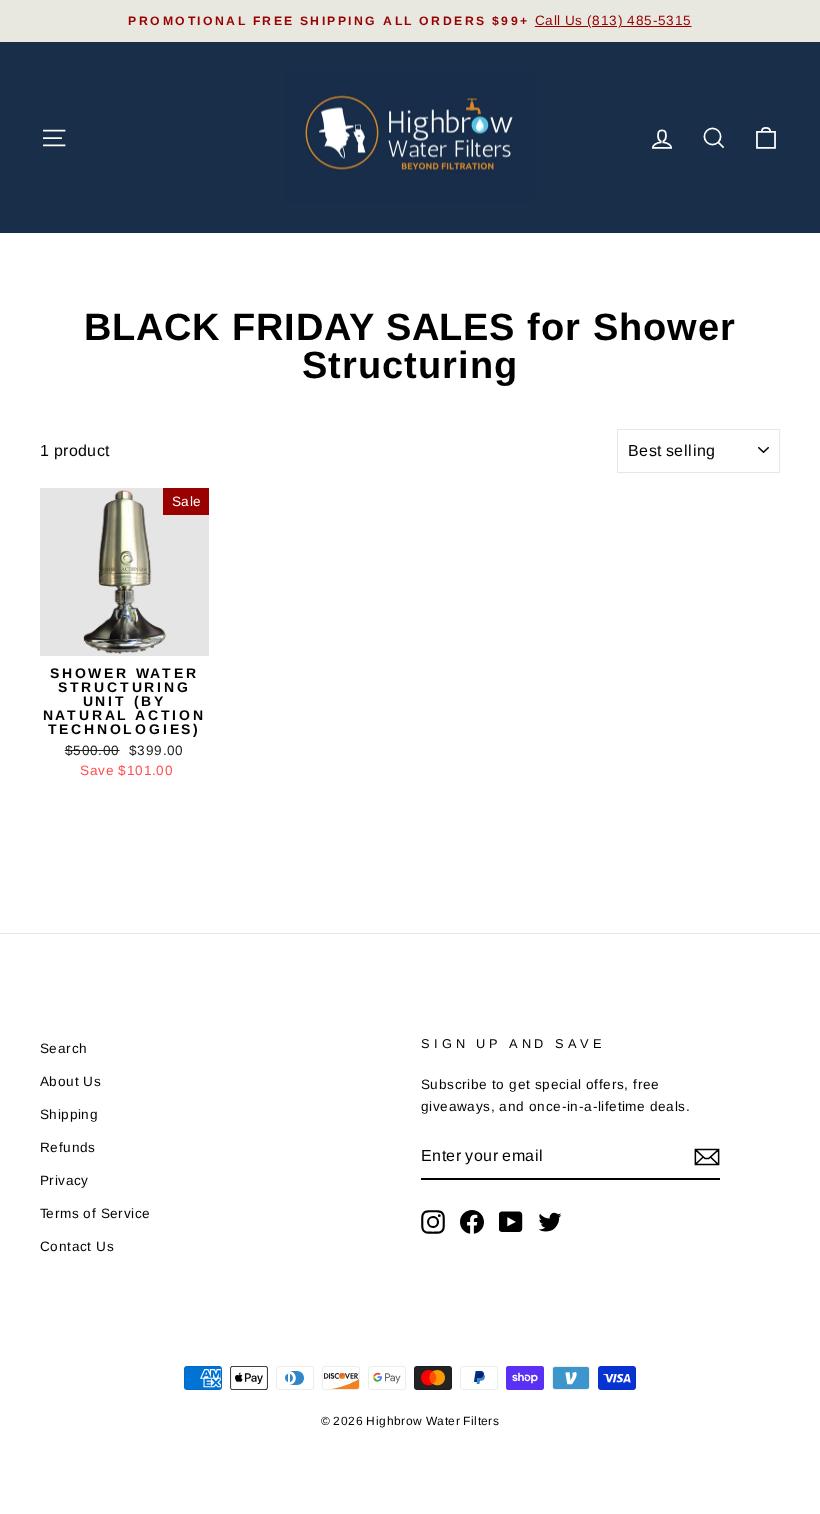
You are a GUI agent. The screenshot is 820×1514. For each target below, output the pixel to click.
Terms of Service (95, 1213)
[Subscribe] (707, 1156)
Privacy (64, 1180)
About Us (70, 1081)
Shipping (69, 1114)
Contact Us (77, 1246)
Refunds (68, 1147)
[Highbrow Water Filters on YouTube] (511, 1222)
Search (63, 1048)
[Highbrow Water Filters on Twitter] (550, 1222)
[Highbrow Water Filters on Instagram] (433, 1222)
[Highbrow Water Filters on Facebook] (472, 1222)
